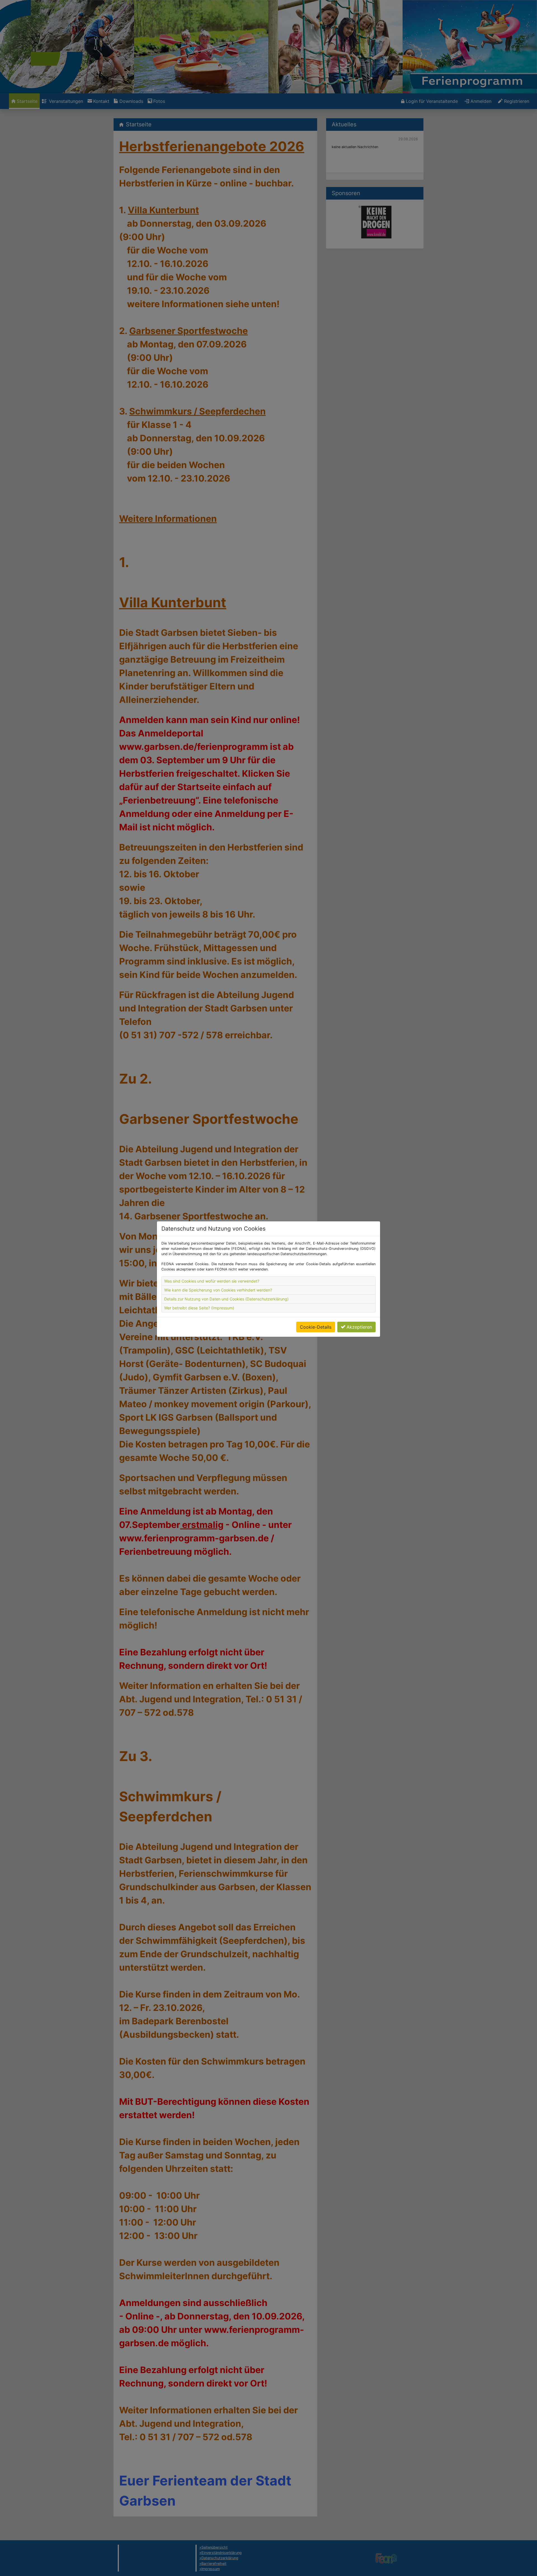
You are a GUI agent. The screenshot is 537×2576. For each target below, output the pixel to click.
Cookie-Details (316, 1327)
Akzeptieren (359, 1327)
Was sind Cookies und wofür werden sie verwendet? (212, 1281)
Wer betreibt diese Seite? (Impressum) (199, 1308)
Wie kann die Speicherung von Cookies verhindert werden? (218, 1290)
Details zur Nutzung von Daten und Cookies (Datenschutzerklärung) (226, 1299)
